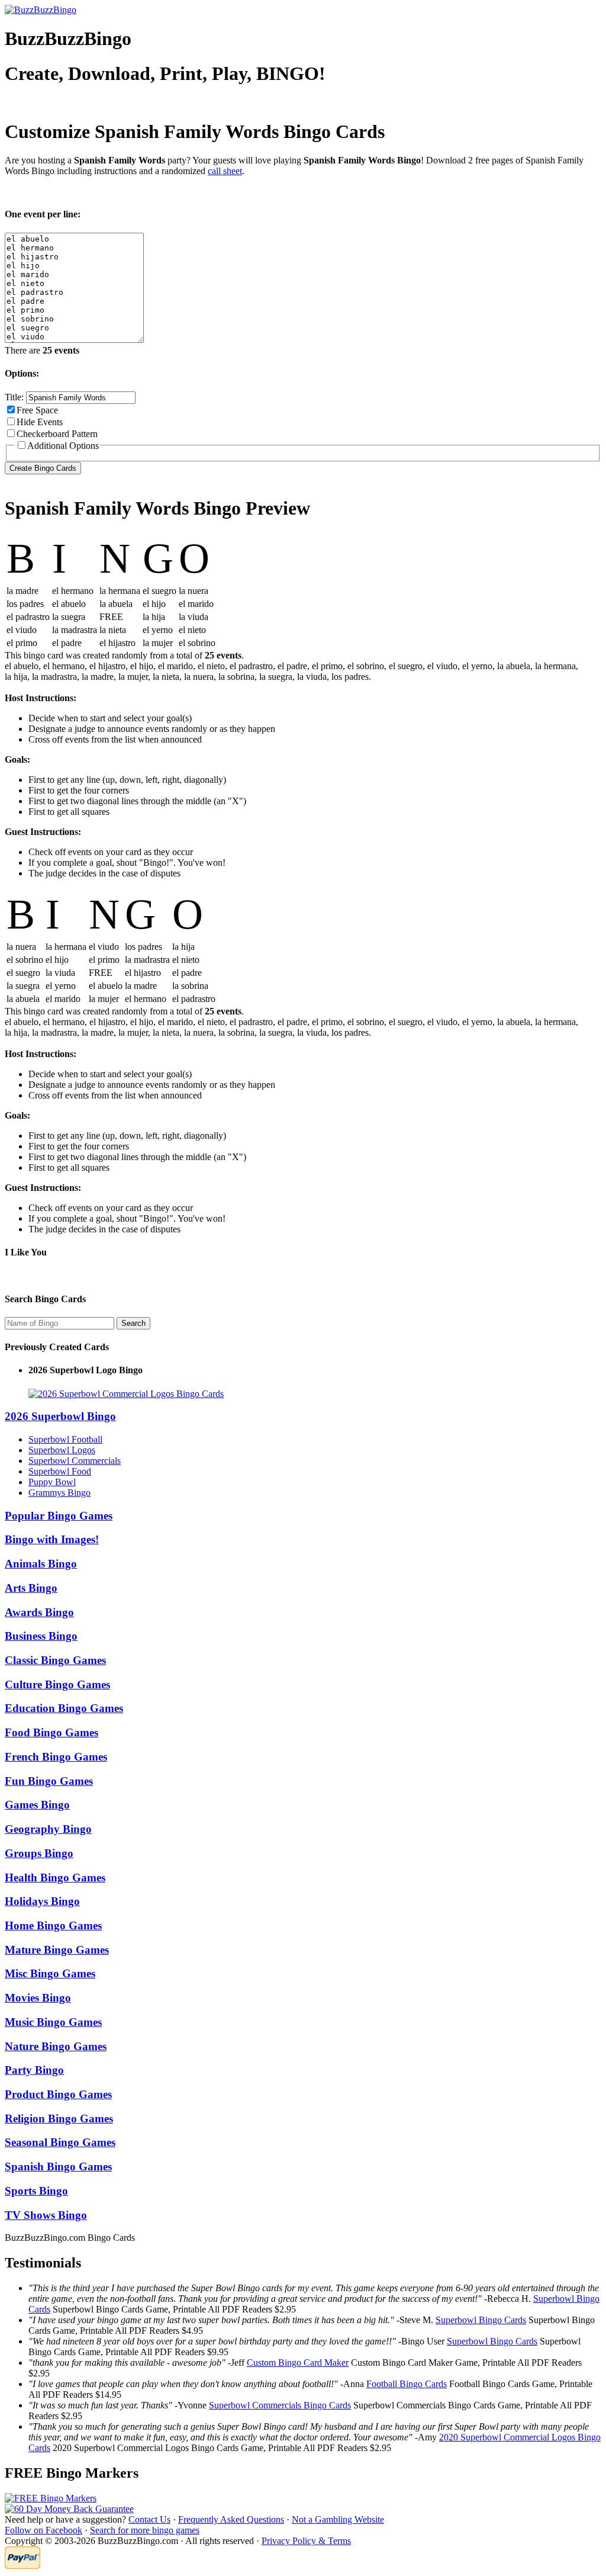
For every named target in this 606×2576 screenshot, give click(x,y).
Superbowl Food (60, 1471)
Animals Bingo (41, 1564)
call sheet (225, 171)
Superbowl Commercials (75, 1461)
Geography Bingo (48, 1829)
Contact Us (149, 2519)
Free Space (37, 410)
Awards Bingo (39, 1612)
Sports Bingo (36, 2191)
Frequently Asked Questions (231, 2519)
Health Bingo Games (55, 1878)
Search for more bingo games (145, 2530)
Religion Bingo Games (59, 2119)
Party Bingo (34, 2070)
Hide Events (40, 422)
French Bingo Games (56, 1757)
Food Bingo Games (51, 1732)
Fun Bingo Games (49, 1781)
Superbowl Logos (62, 1450)
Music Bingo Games (53, 2022)
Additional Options (63, 446)
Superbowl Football (65, 1439)
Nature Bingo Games (56, 2046)
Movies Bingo (38, 1998)
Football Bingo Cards (407, 2384)
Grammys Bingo (59, 1493)
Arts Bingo (31, 1588)
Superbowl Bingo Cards (481, 2320)
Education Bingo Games (64, 1708)
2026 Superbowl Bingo (60, 1416)
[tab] (303, 1417)
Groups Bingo (39, 1853)
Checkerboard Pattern (57, 434)
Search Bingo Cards (45, 1299)
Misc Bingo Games (50, 1973)
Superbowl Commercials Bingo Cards (280, 2405)
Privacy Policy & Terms (306, 2541)
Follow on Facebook (43, 2530)
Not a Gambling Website (338, 2519)
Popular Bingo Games (59, 1516)
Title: (15, 397)
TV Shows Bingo (46, 2215)
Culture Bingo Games (57, 1684)
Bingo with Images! (52, 1539)
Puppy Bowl (52, 1482)
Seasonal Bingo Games (60, 2142)
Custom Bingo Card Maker (298, 2363)
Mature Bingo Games (57, 1950)
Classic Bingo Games (55, 1660)
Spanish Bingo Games (58, 2167)
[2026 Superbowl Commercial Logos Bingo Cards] (126, 1394)
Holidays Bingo (42, 1901)
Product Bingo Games (58, 2094)
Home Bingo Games (53, 1925)
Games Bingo (37, 1805)
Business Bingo (41, 1636)
